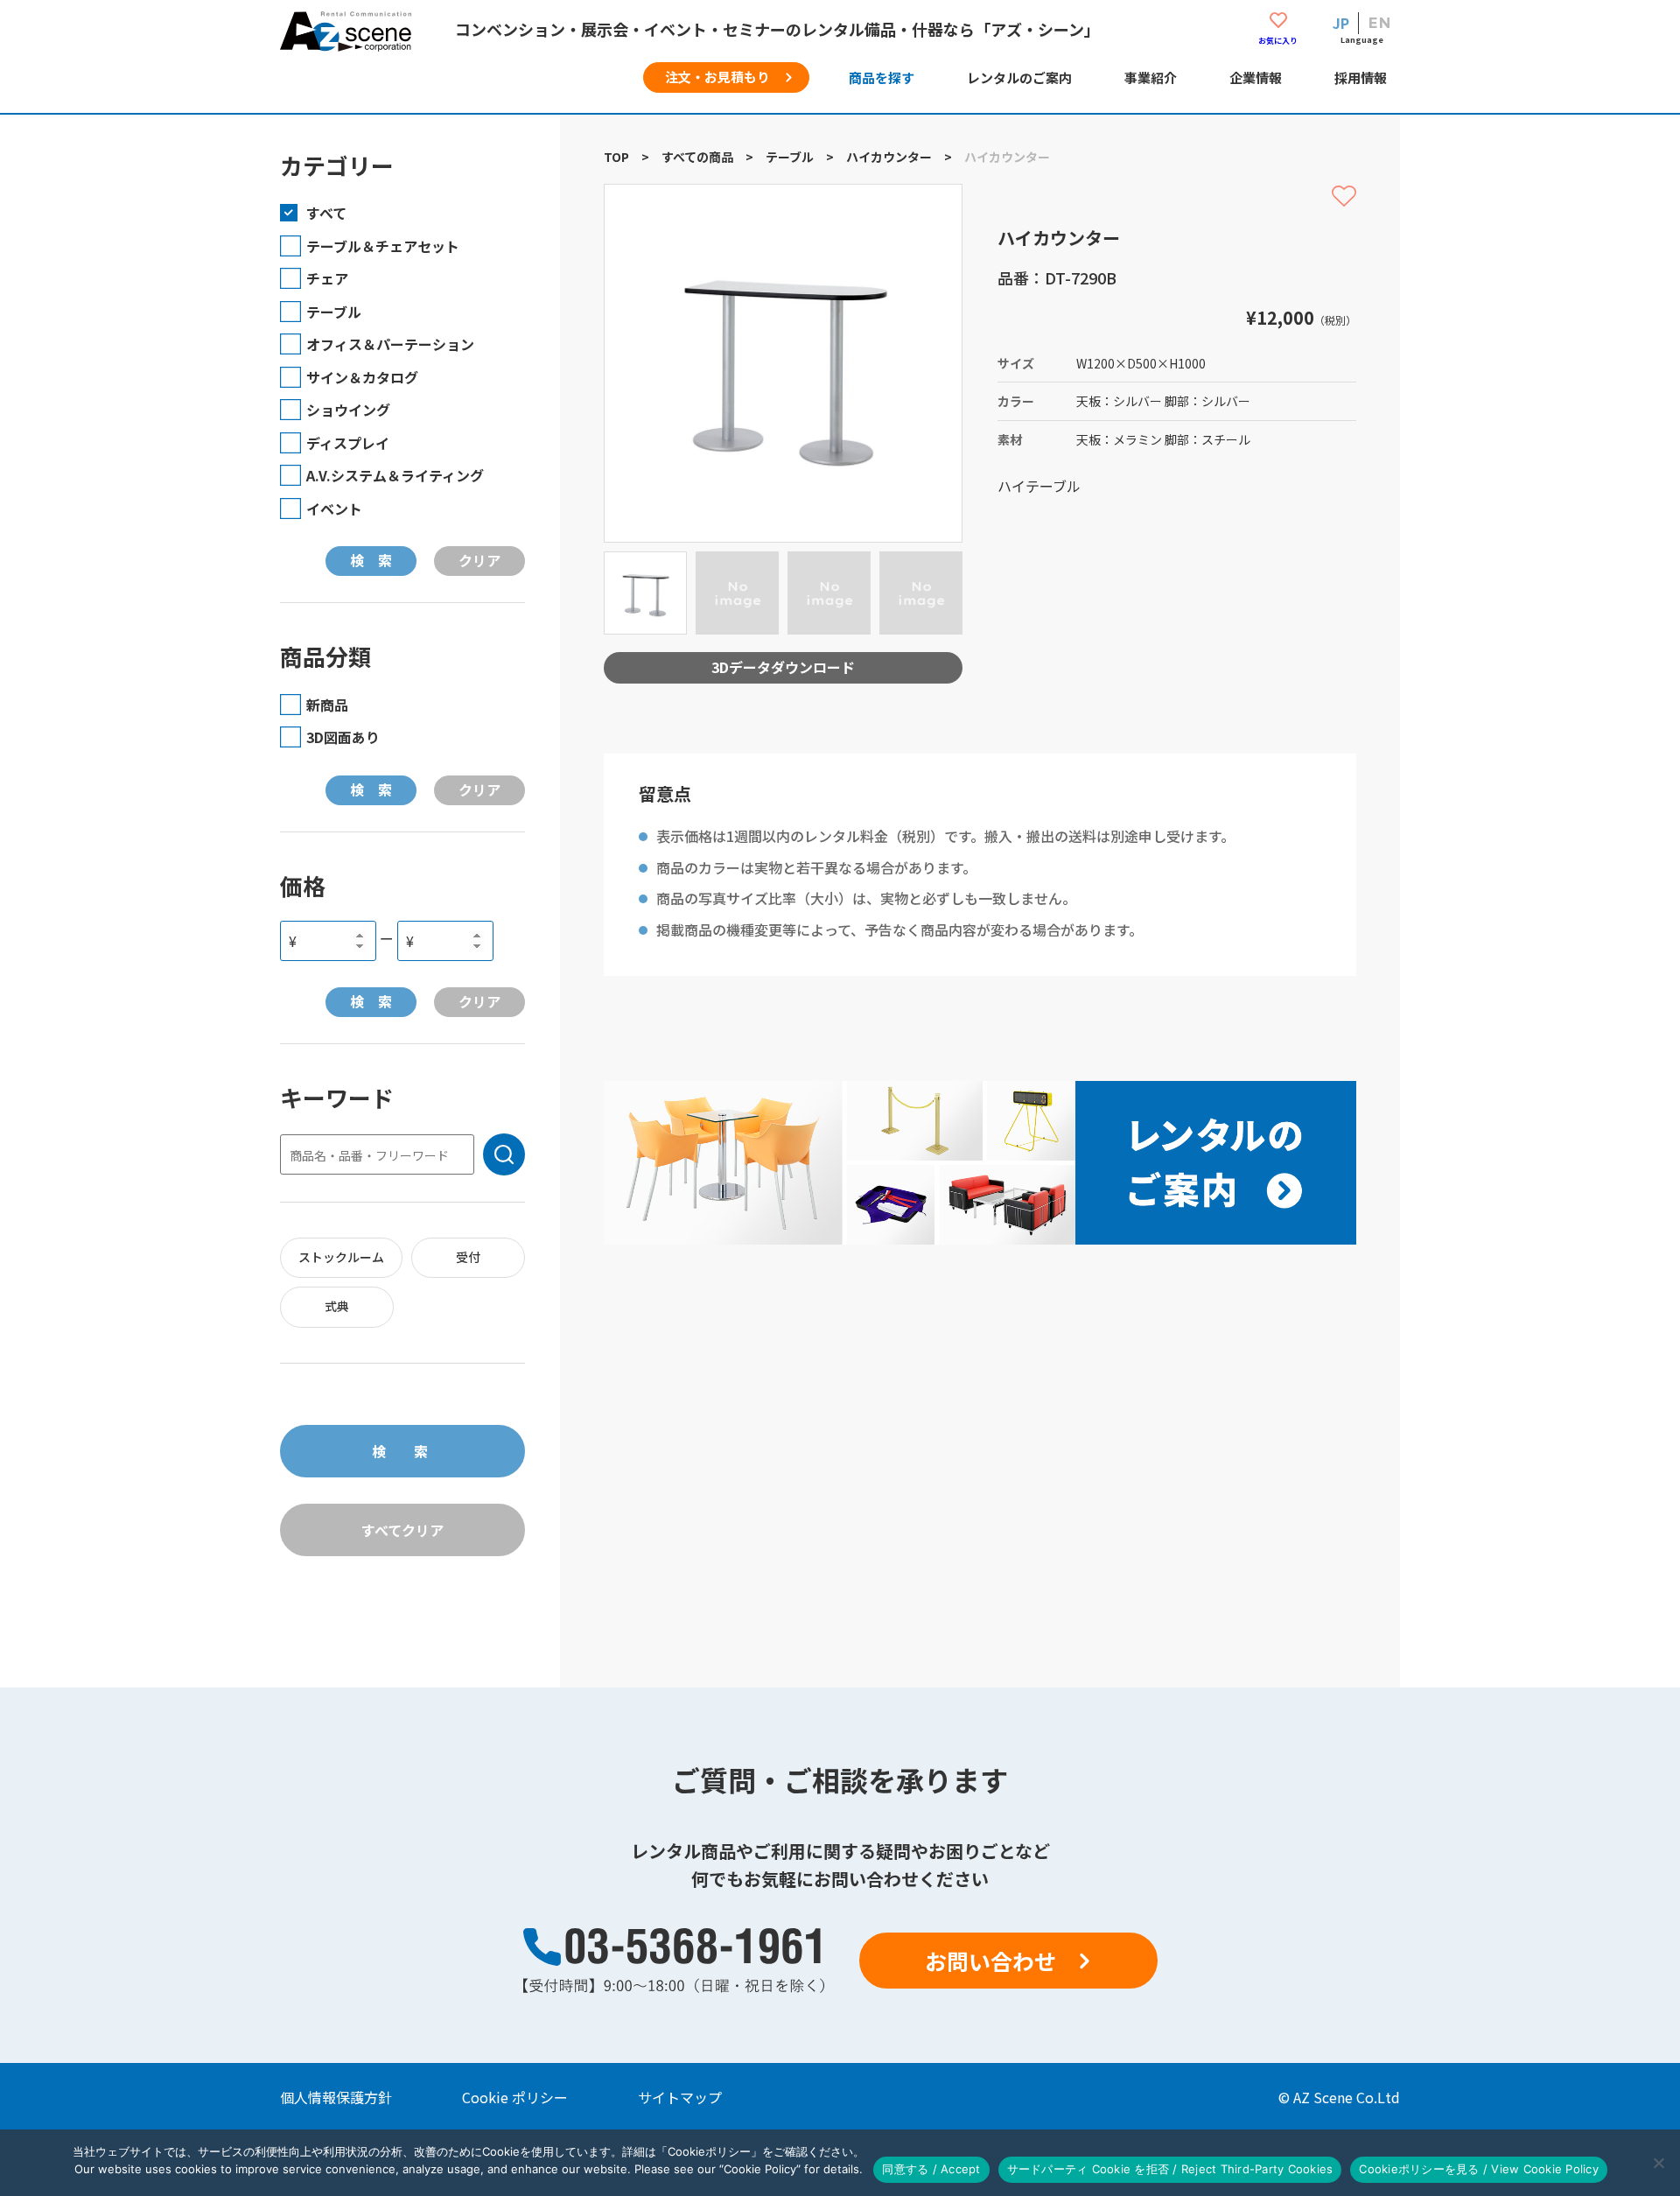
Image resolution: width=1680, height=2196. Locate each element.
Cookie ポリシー (515, 2097)
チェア (327, 278)
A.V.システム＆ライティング (395, 475)
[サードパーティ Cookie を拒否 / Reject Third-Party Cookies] (1658, 2163)
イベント (334, 509)
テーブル (334, 312)
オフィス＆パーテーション (390, 344)
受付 (468, 1257)
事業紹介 (1151, 77)
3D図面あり (343, 737)
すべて (326, 213)
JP (1341, 23)
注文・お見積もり (717, 77)
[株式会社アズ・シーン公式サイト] (346, 39)
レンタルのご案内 (1019, 77)
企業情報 (1256, 77)
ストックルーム (341, 1257)
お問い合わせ (990, 1961)
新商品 (327, 705)
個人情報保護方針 (336, 2097)
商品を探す (882, 77)
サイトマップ (680, 2097)
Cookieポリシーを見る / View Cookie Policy (1479, 2169)
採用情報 (1361, 77)
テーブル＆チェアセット (383, 246)
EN (1379, 23)
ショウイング (348, 410)
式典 (337, 1306)
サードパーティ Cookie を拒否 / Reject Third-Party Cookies (1170, 2169)
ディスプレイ (348, 443)
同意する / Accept (931, 2169)
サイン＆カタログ (362, 377)
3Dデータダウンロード (783, 667)
